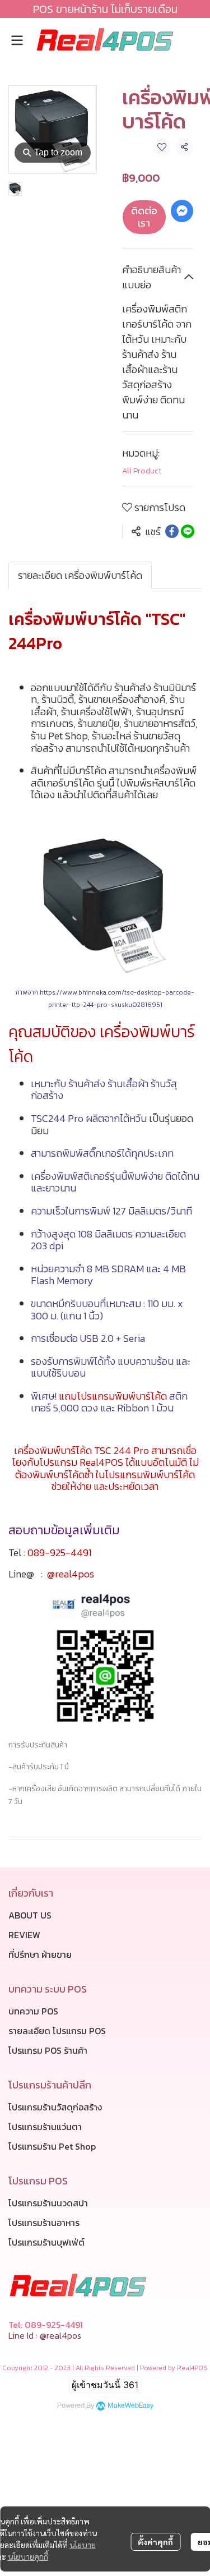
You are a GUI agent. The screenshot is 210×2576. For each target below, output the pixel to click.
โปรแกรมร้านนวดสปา (48, 2203)
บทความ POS (33, 2011)
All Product (142, 471)
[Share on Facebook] (172, 531)
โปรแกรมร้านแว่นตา (45, 2127)
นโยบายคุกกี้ (28, 2556)
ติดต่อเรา (144, 217)
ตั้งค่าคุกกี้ (155, 2542)
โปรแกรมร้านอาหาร (44, 2223)
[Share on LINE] (188, 531)
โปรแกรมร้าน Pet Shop (52, 2146)
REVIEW (24, 1935)
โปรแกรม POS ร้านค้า (48, 2050)
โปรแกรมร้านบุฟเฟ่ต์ (46, 2242)
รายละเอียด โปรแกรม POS (57, 2031)
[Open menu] (17, 40)
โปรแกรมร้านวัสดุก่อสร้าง (55, 2107)
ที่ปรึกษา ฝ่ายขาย (40, 1954)
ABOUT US (30, 1915)
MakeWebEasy (130, 2406)
